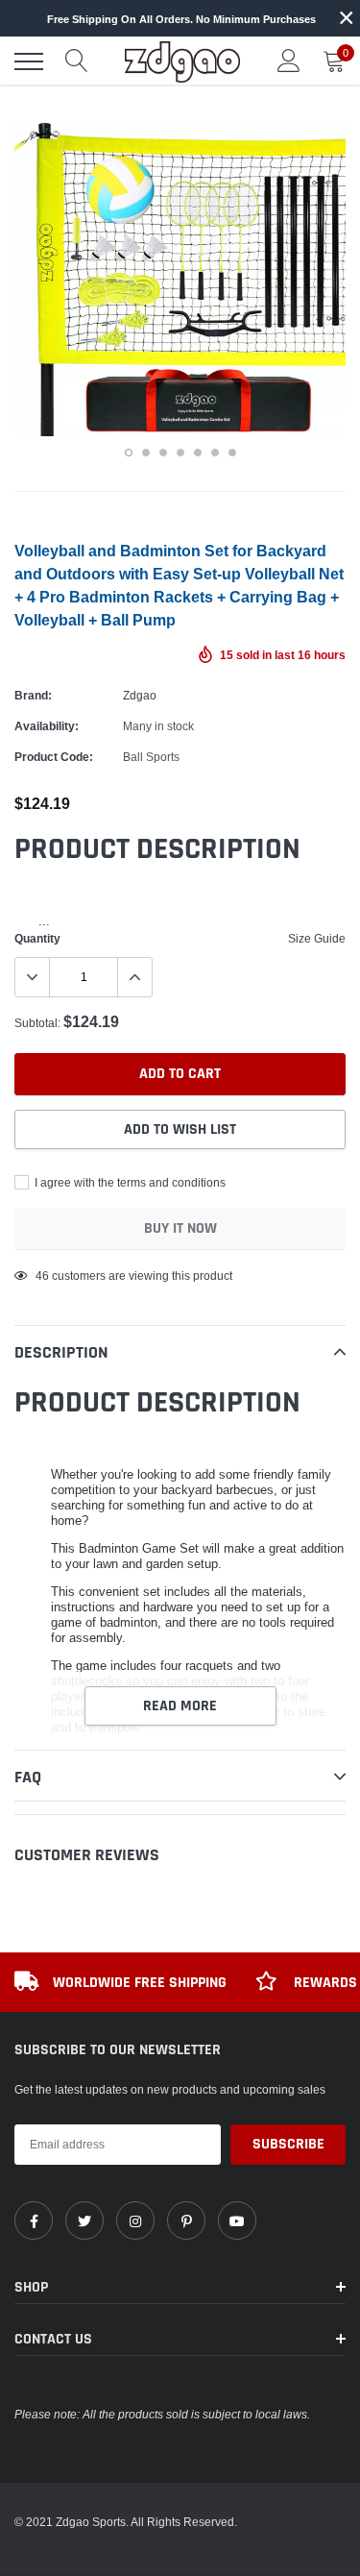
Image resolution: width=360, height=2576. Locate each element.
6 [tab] (215, 453)
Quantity (37, 938)
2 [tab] (146, 453)
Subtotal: (37, 1023)
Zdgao (140, 695)
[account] (289, 61)
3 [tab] (163, 453)
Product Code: (54, 757)
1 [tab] (129, 453)
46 (42, 1276)
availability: (47, 726)
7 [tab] (232, 453)
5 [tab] (198, 453)
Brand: (33, 695)
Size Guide (317, 938)
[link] (34, 2220)
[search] (77, 61)
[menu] (29, 61)
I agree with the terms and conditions (129, 1182)
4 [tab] (180, 453)
